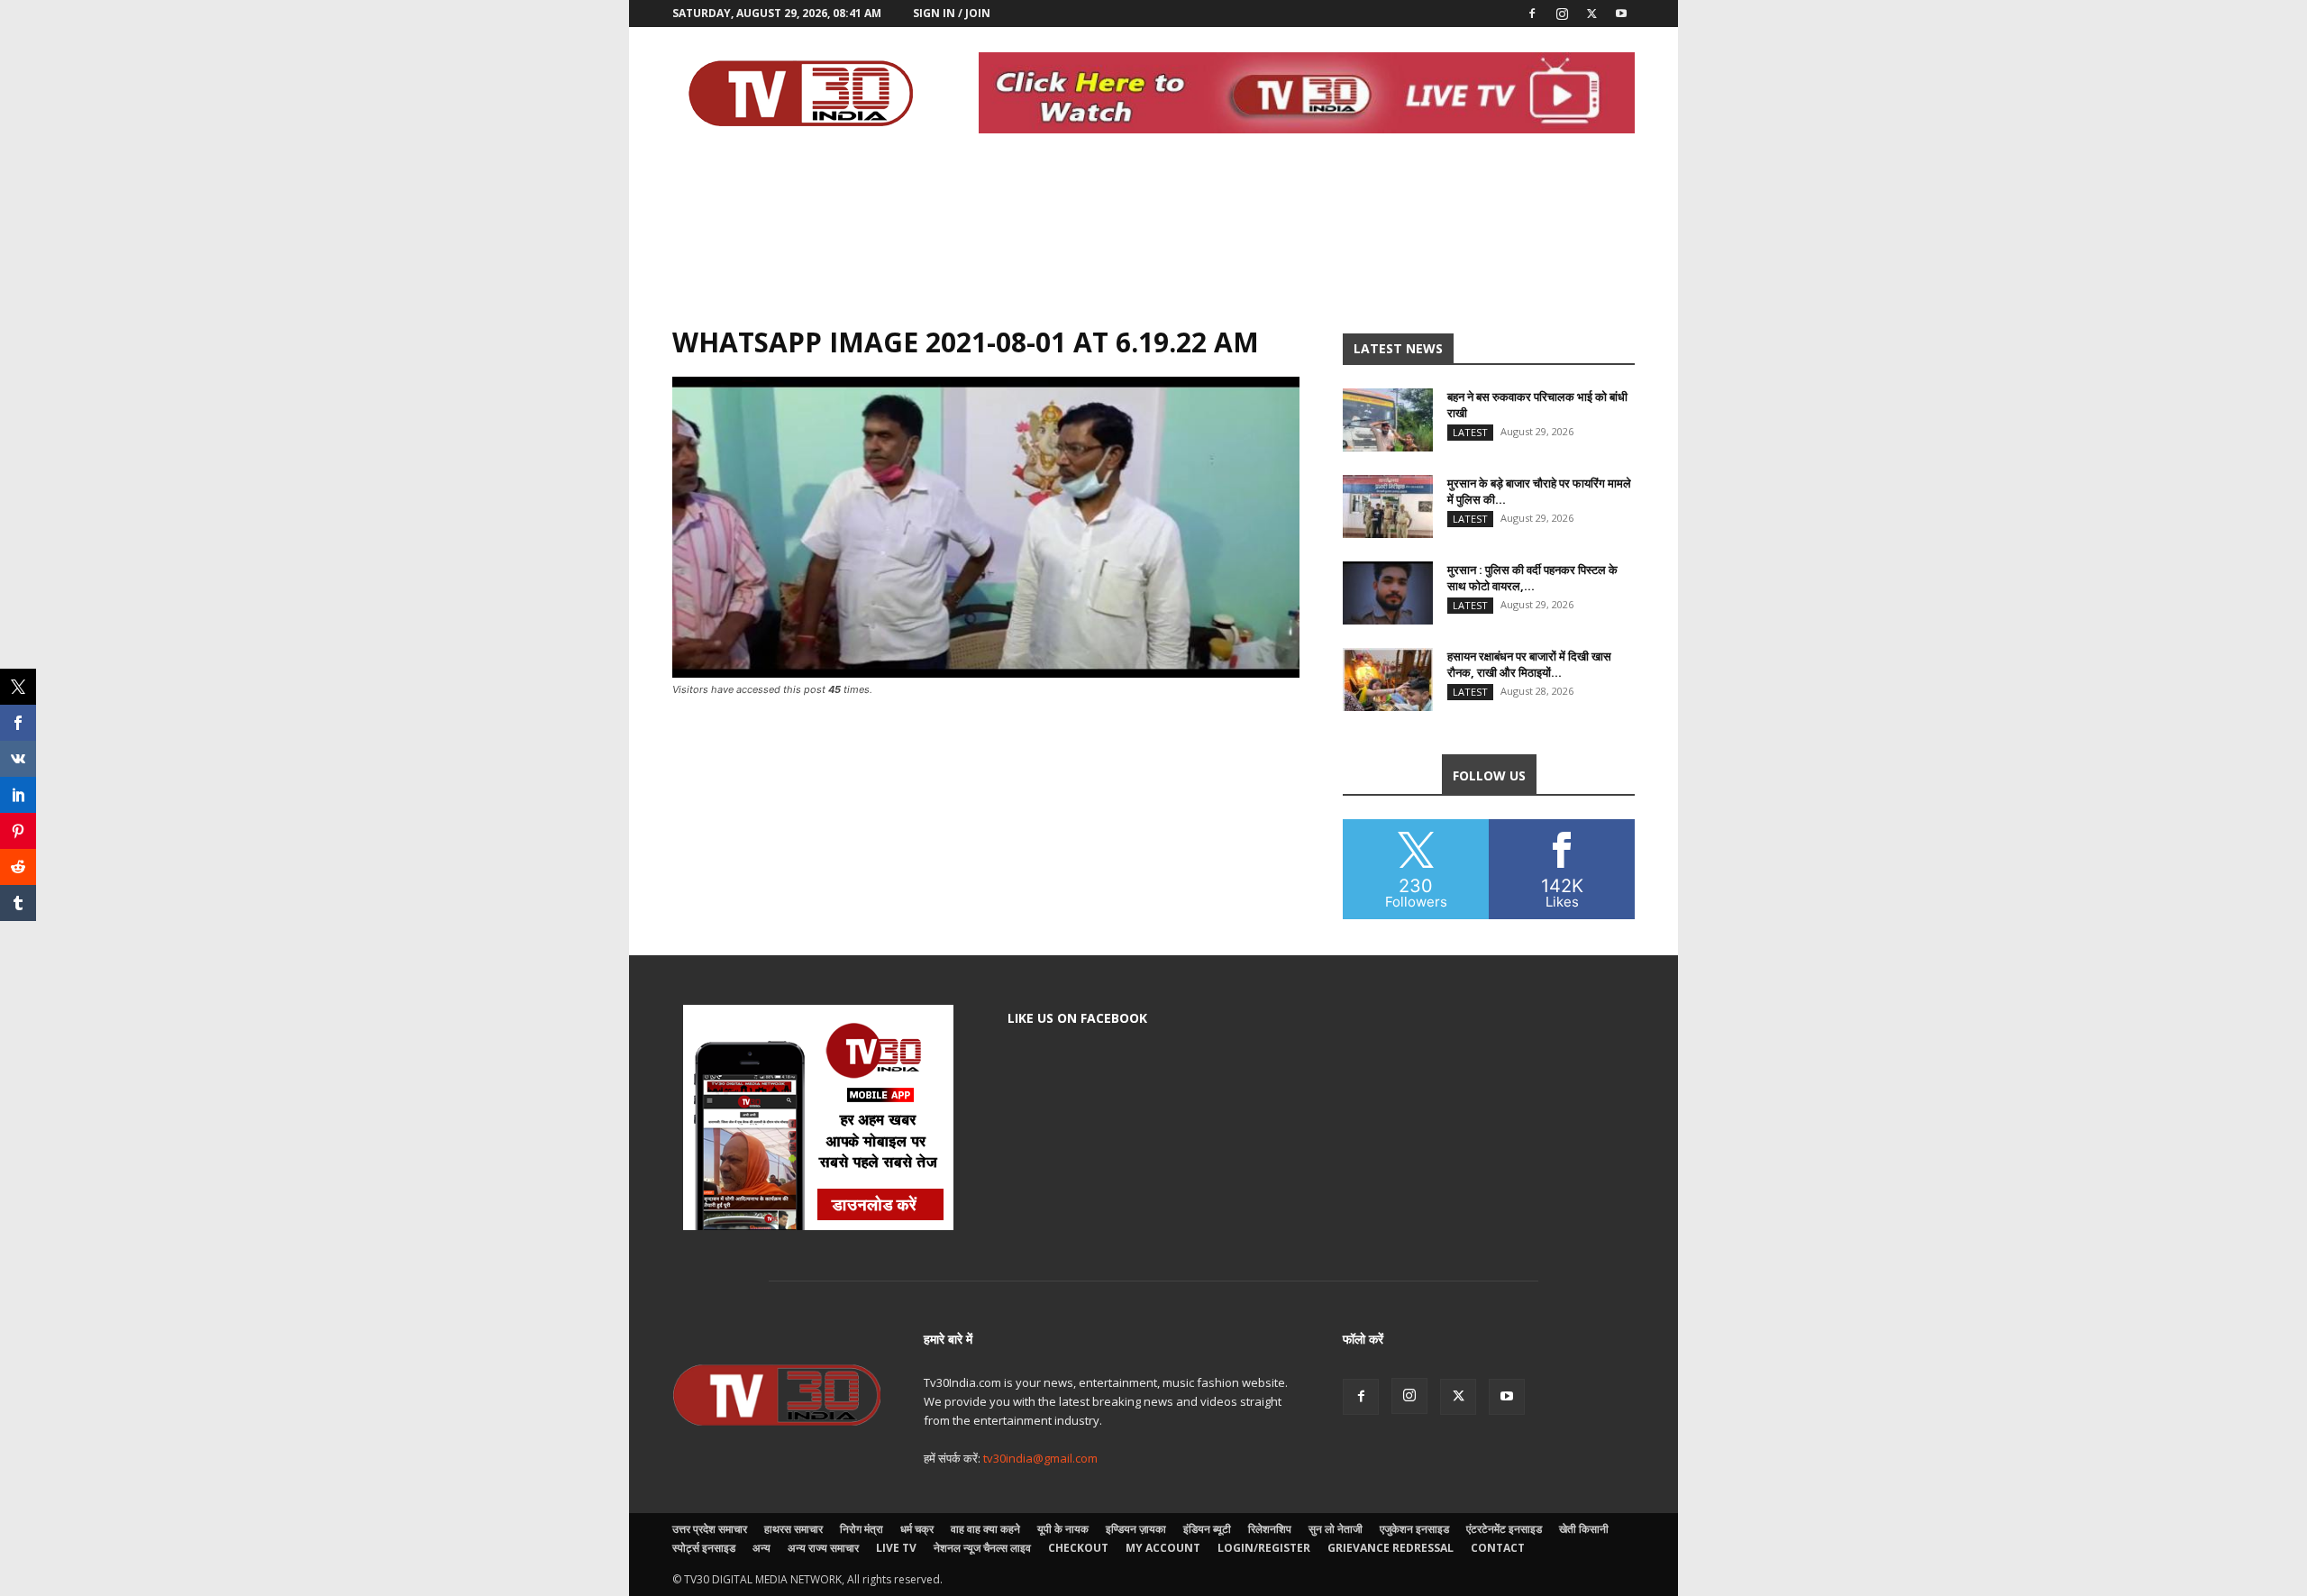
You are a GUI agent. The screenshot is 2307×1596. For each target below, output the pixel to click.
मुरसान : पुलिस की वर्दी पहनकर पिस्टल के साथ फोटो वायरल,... (1532, 578)
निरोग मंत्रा (862, 1529)
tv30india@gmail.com (1040, 1458)
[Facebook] (1532, 14)
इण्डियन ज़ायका (1136, 1529)
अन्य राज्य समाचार (823, 1548)
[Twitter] (1591, 14)
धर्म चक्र (917, 1529)
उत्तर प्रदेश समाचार (710, 1529)
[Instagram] (1562, 14)
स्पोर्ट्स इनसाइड (704, 1548)
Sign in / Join (952, 13)
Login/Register (1264, 1548)
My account (1163, 1548)
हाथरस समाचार (793, 1529)
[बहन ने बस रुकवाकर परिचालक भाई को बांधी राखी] (1388, 420)
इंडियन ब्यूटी (1207, 1529)
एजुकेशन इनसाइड (1414, 1529)
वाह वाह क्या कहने (985, 1529)
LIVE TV (896, 1548)
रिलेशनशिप (1270, 1529)
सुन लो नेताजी (1336, 1529)
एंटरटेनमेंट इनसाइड (1504, 1529)
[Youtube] (1621, 14)
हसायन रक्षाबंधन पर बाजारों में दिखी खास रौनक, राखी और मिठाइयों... (1529, 664)
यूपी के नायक (1063, 1529)
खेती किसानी (1584, 1529)
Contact (1498, 1548)
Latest (1470, 432)
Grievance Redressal (1391, 1548)
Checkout (1078, 1548)
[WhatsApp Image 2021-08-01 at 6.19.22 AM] (986, 673)
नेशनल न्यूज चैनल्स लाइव (982, 1548)
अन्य (761, 1548)
